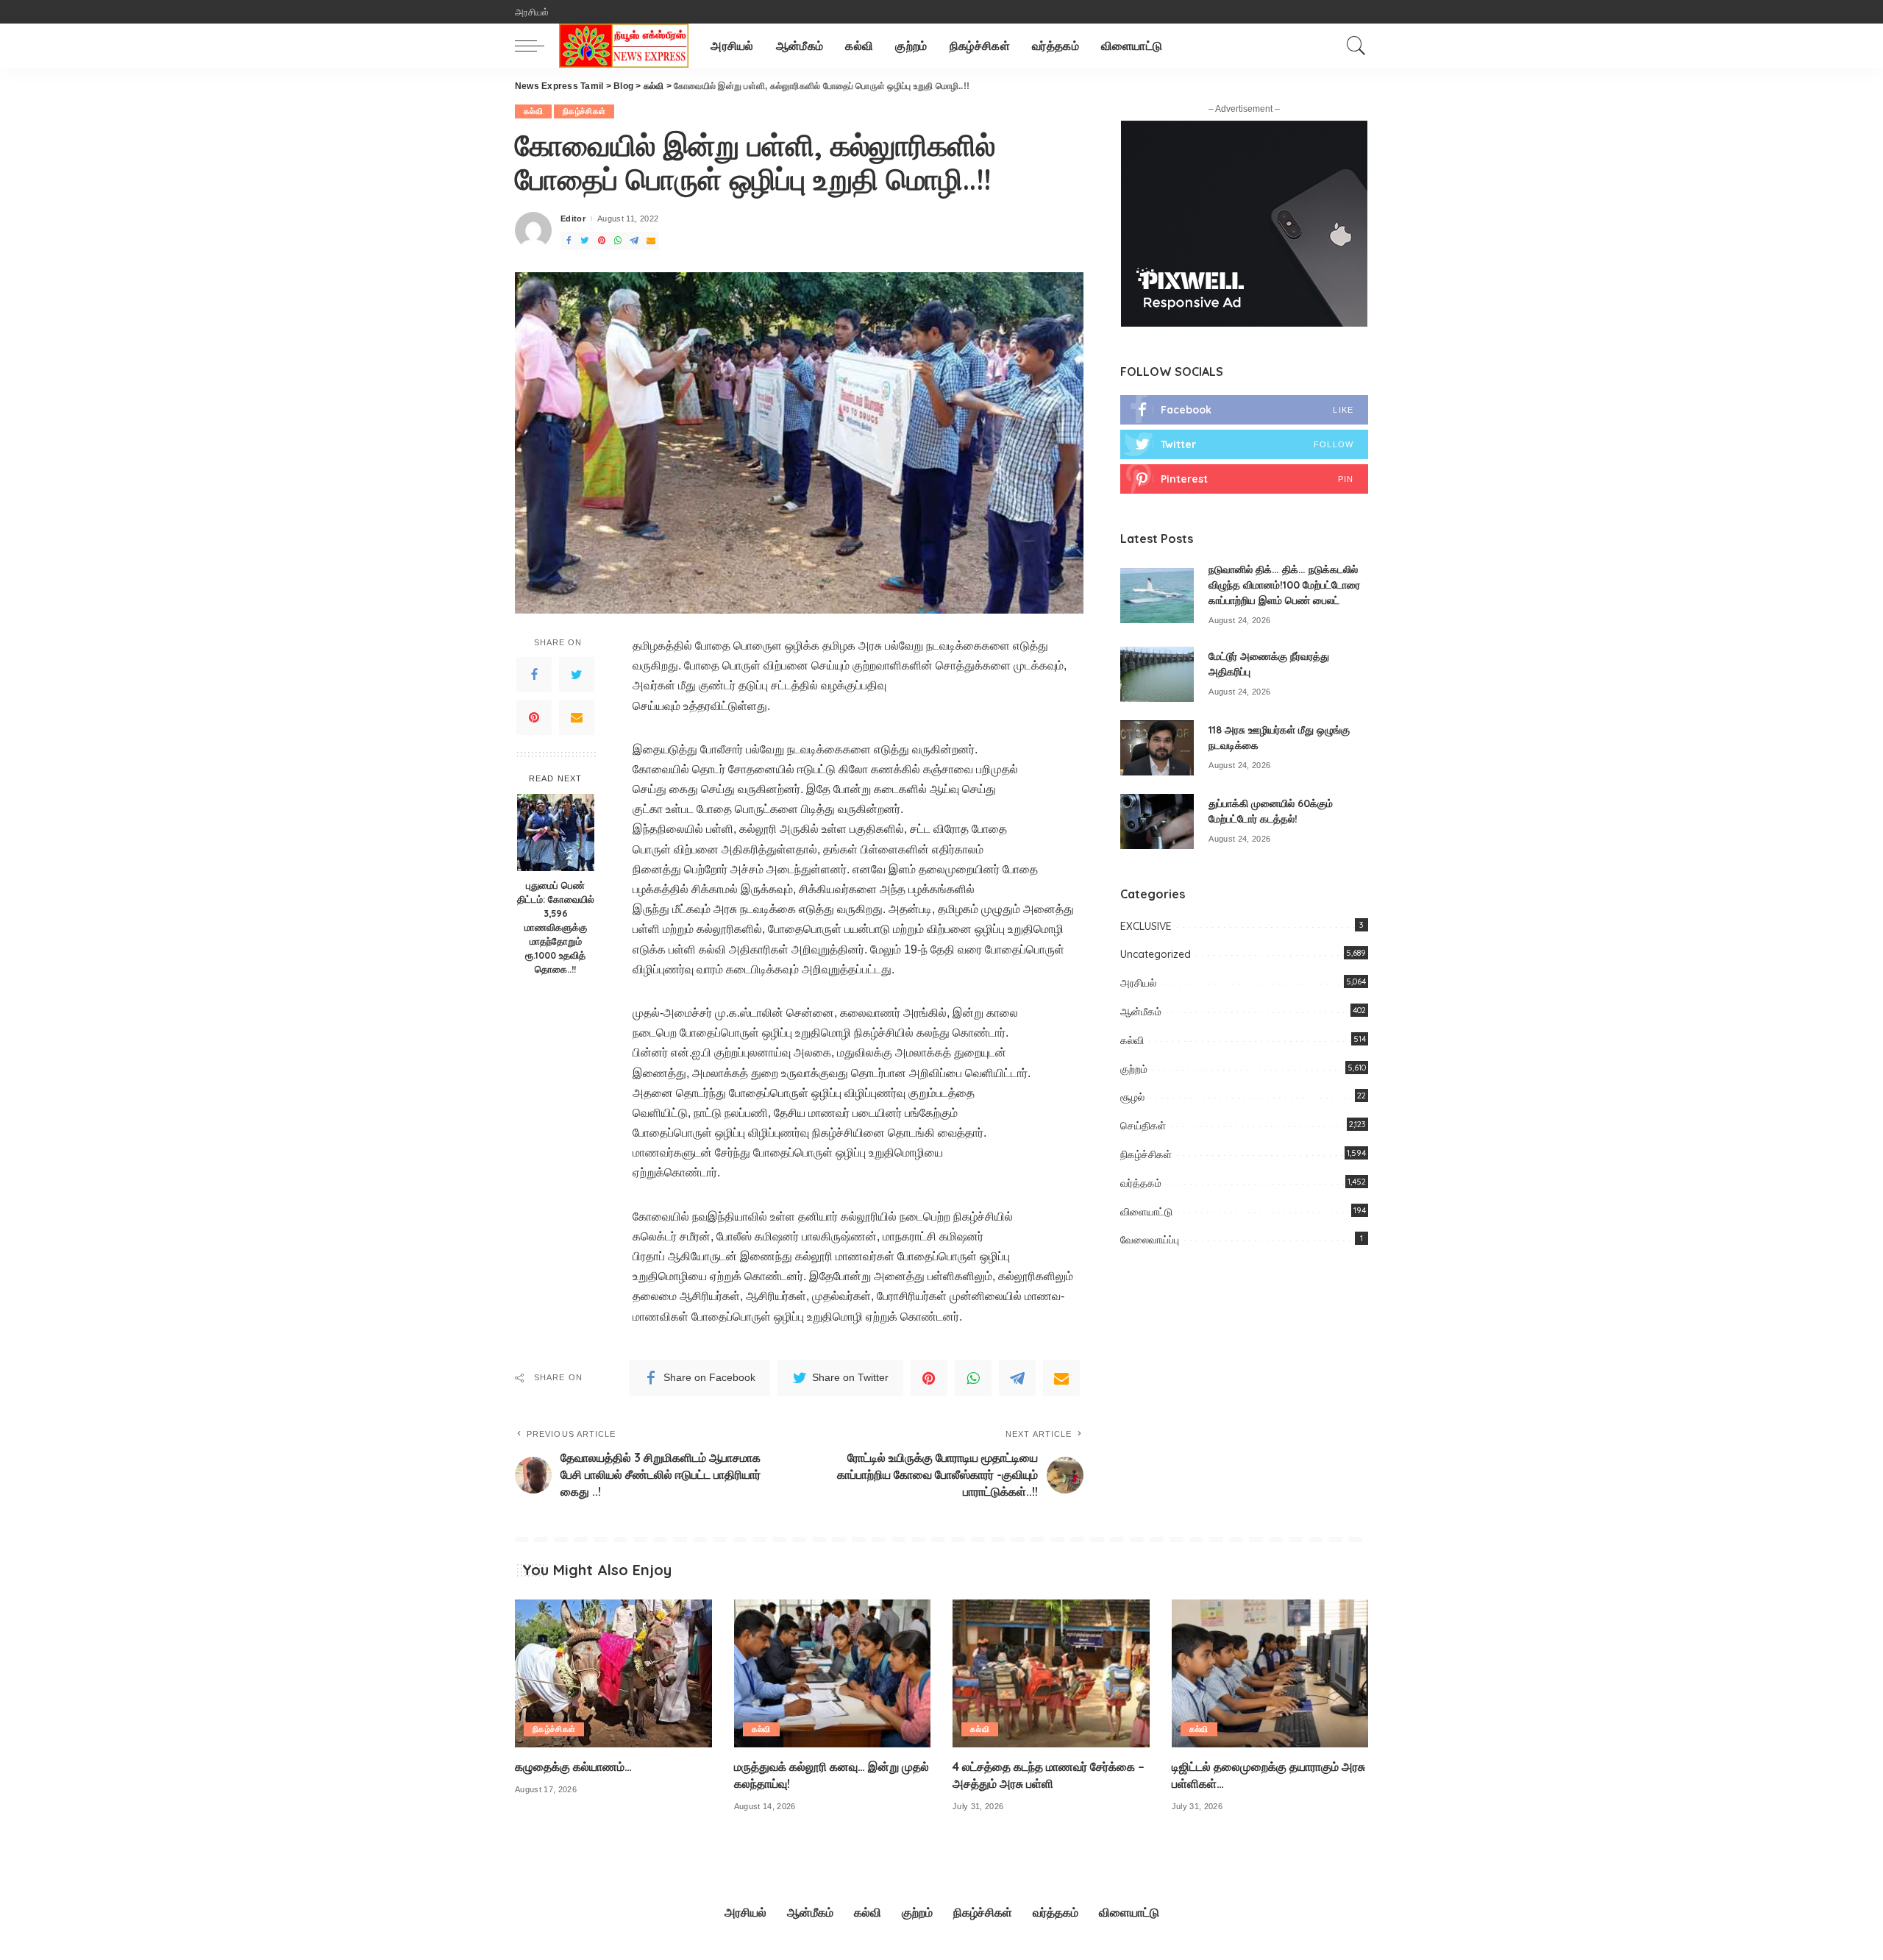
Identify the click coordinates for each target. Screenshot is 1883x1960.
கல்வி (533, 111)
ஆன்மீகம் (1141, 1012)
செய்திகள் (1143, 1126)
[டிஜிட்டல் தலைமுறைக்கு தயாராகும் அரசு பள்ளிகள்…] (1270, 1673)
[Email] (577, 717)
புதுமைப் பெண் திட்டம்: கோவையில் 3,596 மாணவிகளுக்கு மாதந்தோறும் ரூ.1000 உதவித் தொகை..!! (556, 927)
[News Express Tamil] (624, 46)
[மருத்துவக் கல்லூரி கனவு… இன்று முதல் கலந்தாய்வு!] (833, 1673)
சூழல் (1132, 1097)
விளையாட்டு (1146, 1212)
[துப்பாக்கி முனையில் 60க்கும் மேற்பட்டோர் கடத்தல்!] (1157, 821)
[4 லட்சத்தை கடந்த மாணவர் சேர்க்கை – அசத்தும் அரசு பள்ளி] (1051, 1673)
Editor (573, 219)
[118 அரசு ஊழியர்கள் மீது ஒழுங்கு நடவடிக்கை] (1157, 748)
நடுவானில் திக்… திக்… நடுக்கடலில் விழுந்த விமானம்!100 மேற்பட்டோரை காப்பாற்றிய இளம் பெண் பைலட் (1284, 585)
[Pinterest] (534, 717)
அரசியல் (1138, 983)
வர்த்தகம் (1141, 1183)
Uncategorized (1156, 954)
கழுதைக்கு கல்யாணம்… (573, 1767)
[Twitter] (577, 675)
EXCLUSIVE (1146, 926)
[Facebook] (534, 675)
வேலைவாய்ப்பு (1150, 1240)
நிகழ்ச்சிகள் (584, 111)
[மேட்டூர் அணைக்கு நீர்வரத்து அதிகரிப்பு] (1157, 674)
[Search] (1356, 46)
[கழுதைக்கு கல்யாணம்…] (613, 1673)
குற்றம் (1134, 1069)
